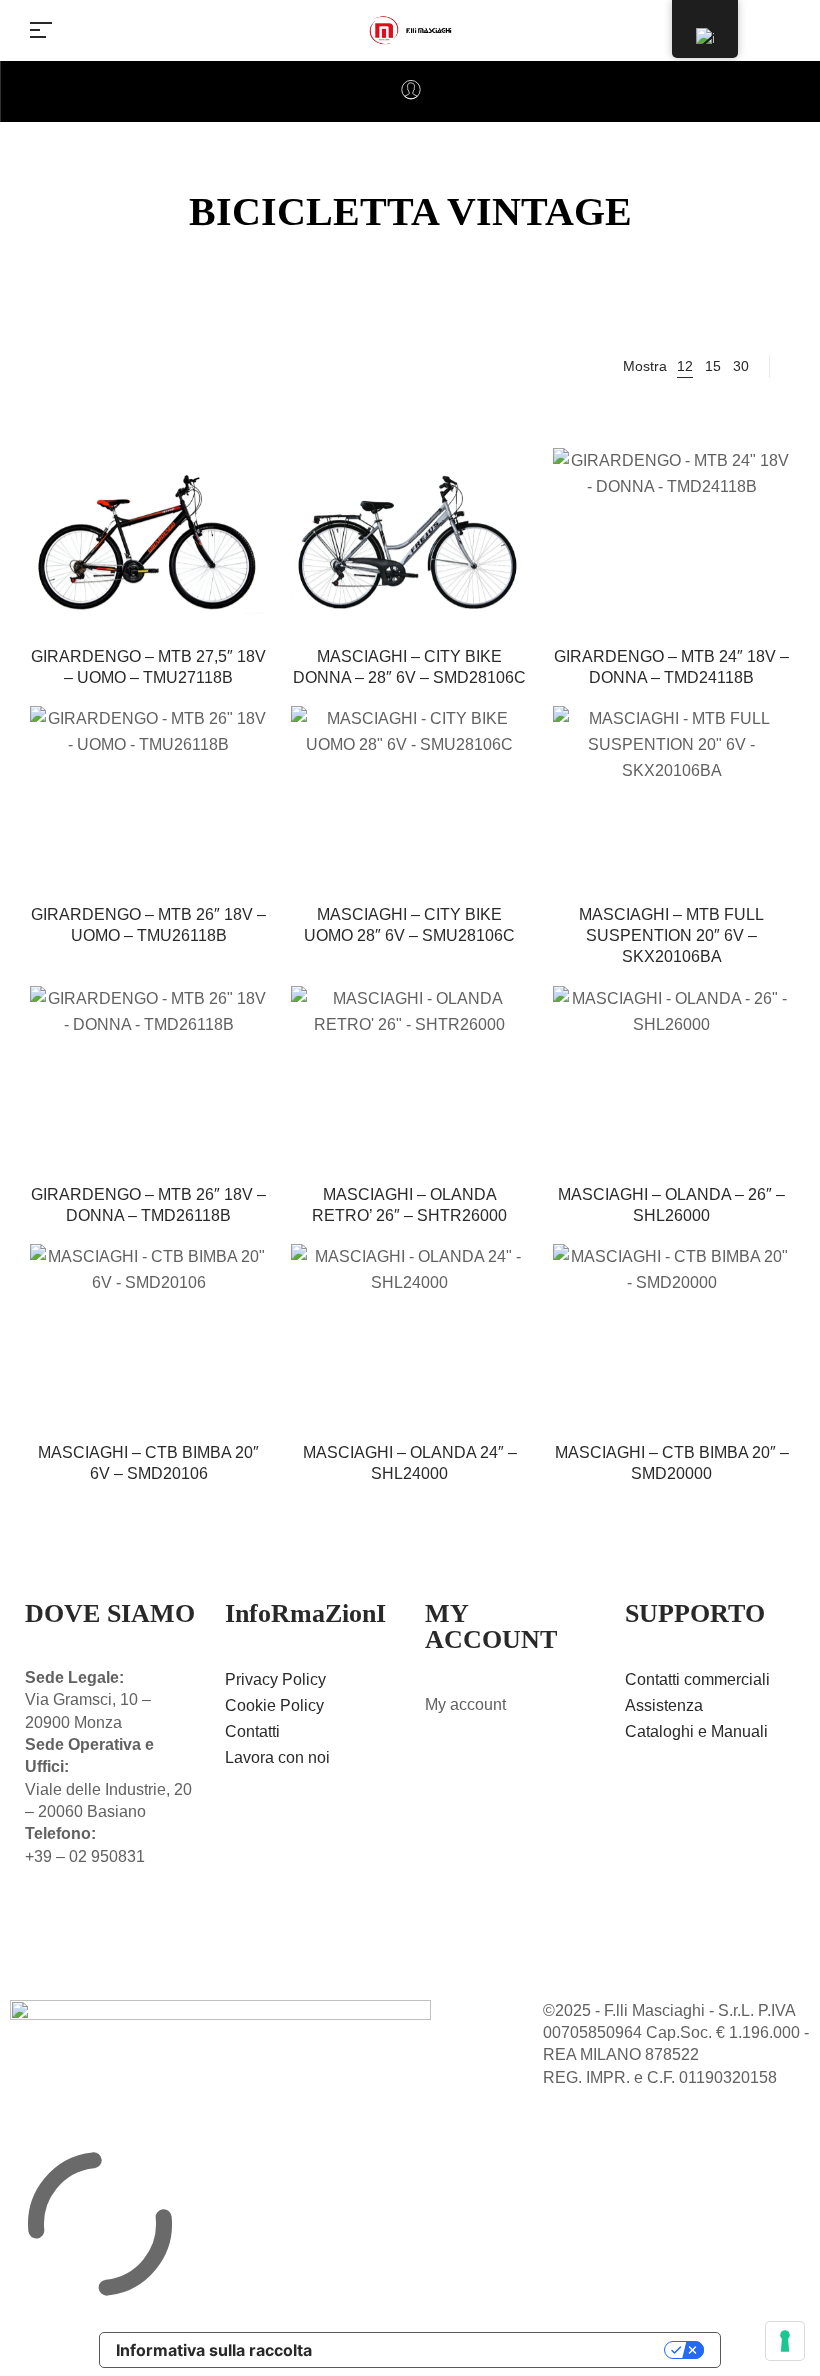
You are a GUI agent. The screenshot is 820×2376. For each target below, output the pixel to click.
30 (741, 366)
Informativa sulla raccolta (214, 2350)
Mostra (645, 366)
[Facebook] (50, 1933)
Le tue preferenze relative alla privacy (498, 2350)
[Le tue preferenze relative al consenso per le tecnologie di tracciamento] (785, 2341)
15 (713, 366)
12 (685, 366)
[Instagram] (93, 1933)
